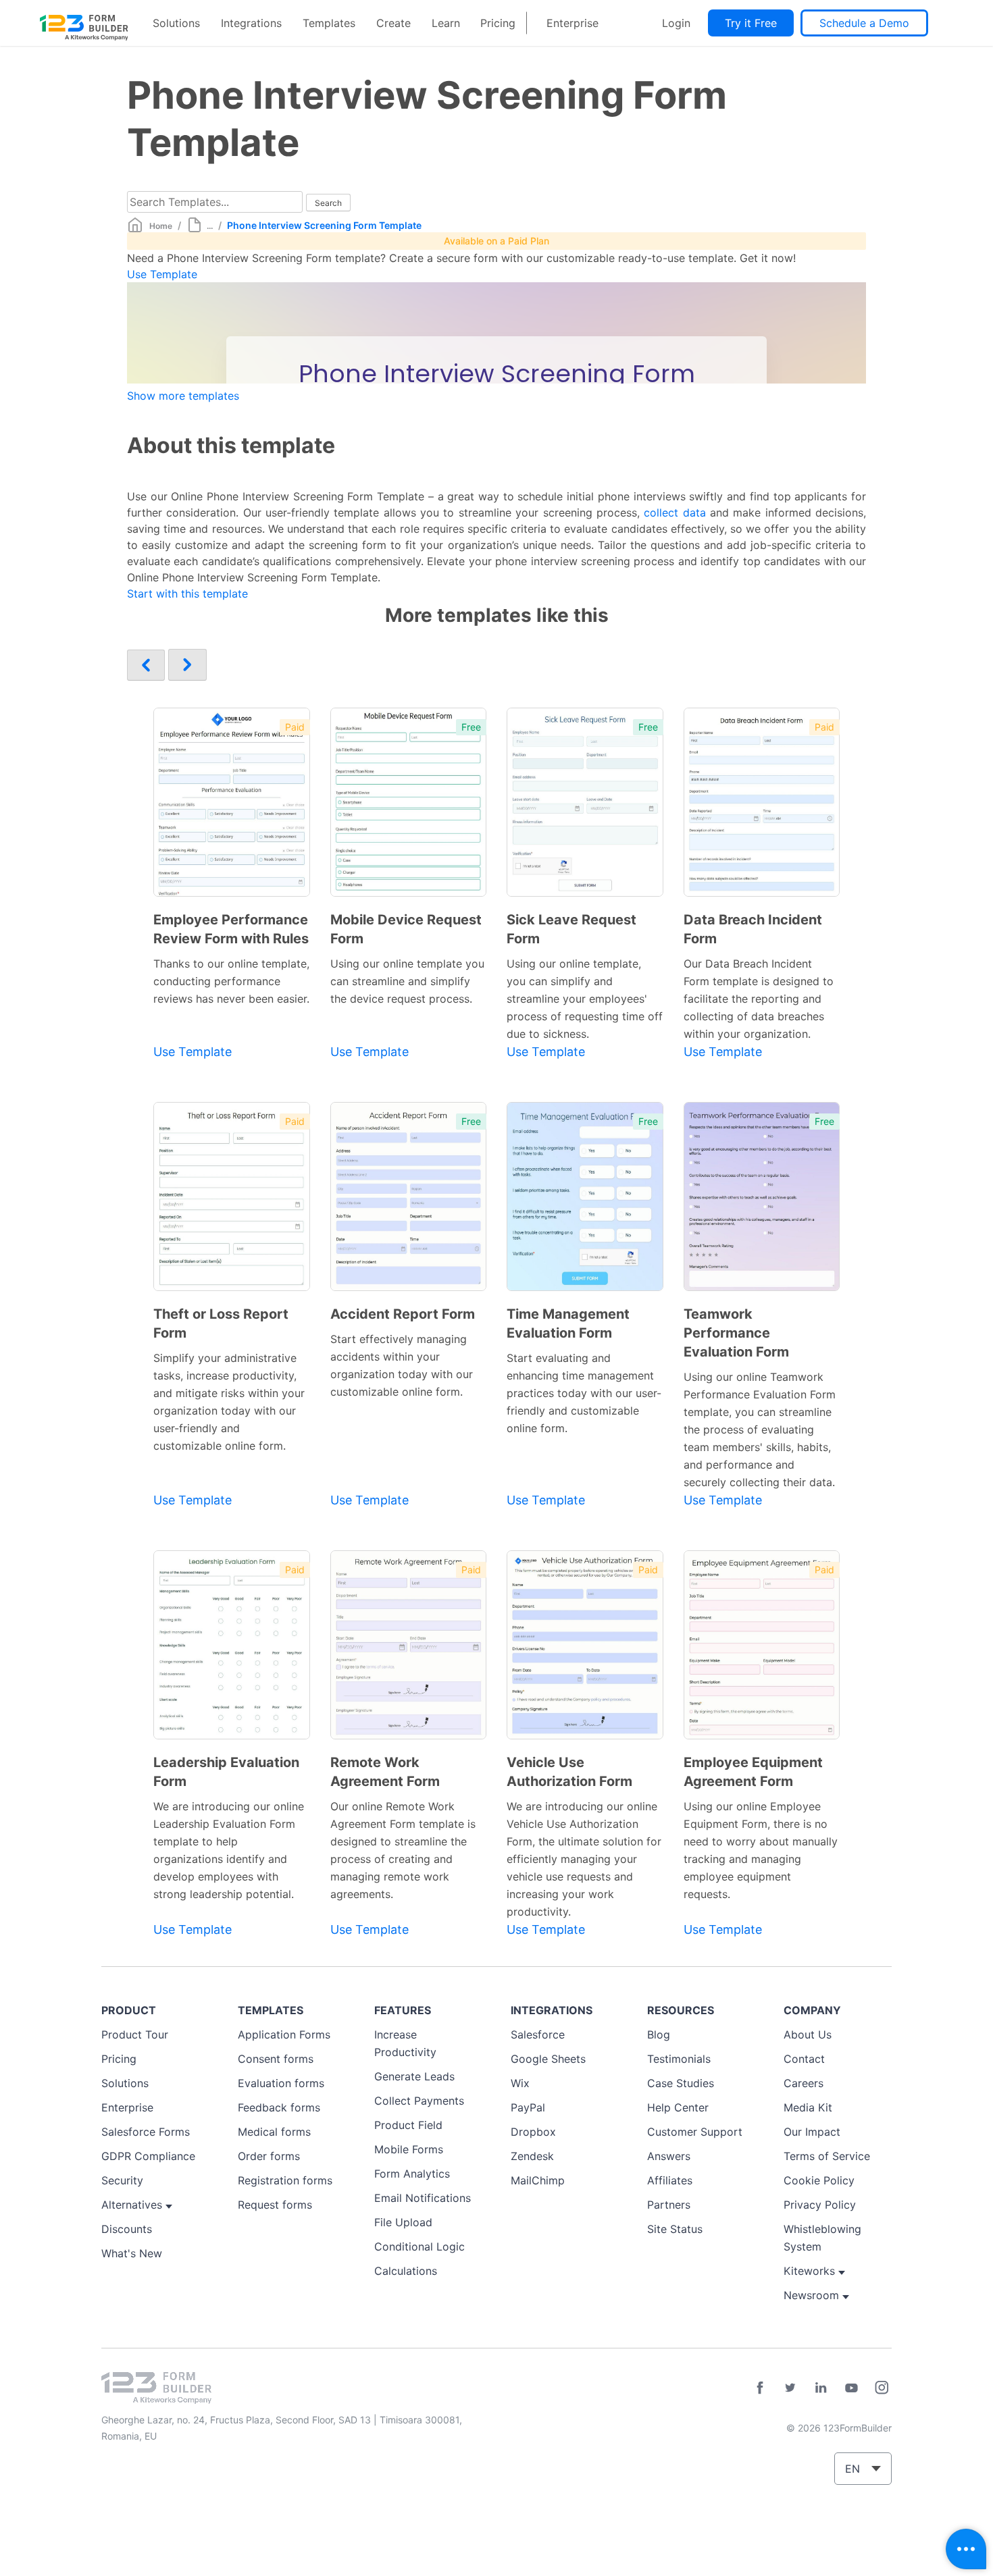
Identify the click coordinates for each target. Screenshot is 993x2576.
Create (393, 23)
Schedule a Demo (864, 23)
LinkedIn (821, 2388)
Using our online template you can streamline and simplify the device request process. (407, 981)
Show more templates (183, 396)
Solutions (176, 23)
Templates (329, 23)
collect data (674, 512)
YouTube (851, 2388)
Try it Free (751, 23)
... (210, 226)
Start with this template (187, 594)
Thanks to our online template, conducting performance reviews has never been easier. (231, 981)
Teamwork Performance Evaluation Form (736, 1333)
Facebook (760, 2388)
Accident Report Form (403, 1314)
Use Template (162, 274)
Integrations (251, 23)
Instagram (882, 2388)
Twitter (790, 2388)
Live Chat (966, 2549)
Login (676, 23)
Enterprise (572, 23)
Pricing (498, 23)
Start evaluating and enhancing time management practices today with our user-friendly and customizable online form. (584, 1393)
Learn (446, 23)
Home (161, 226)
